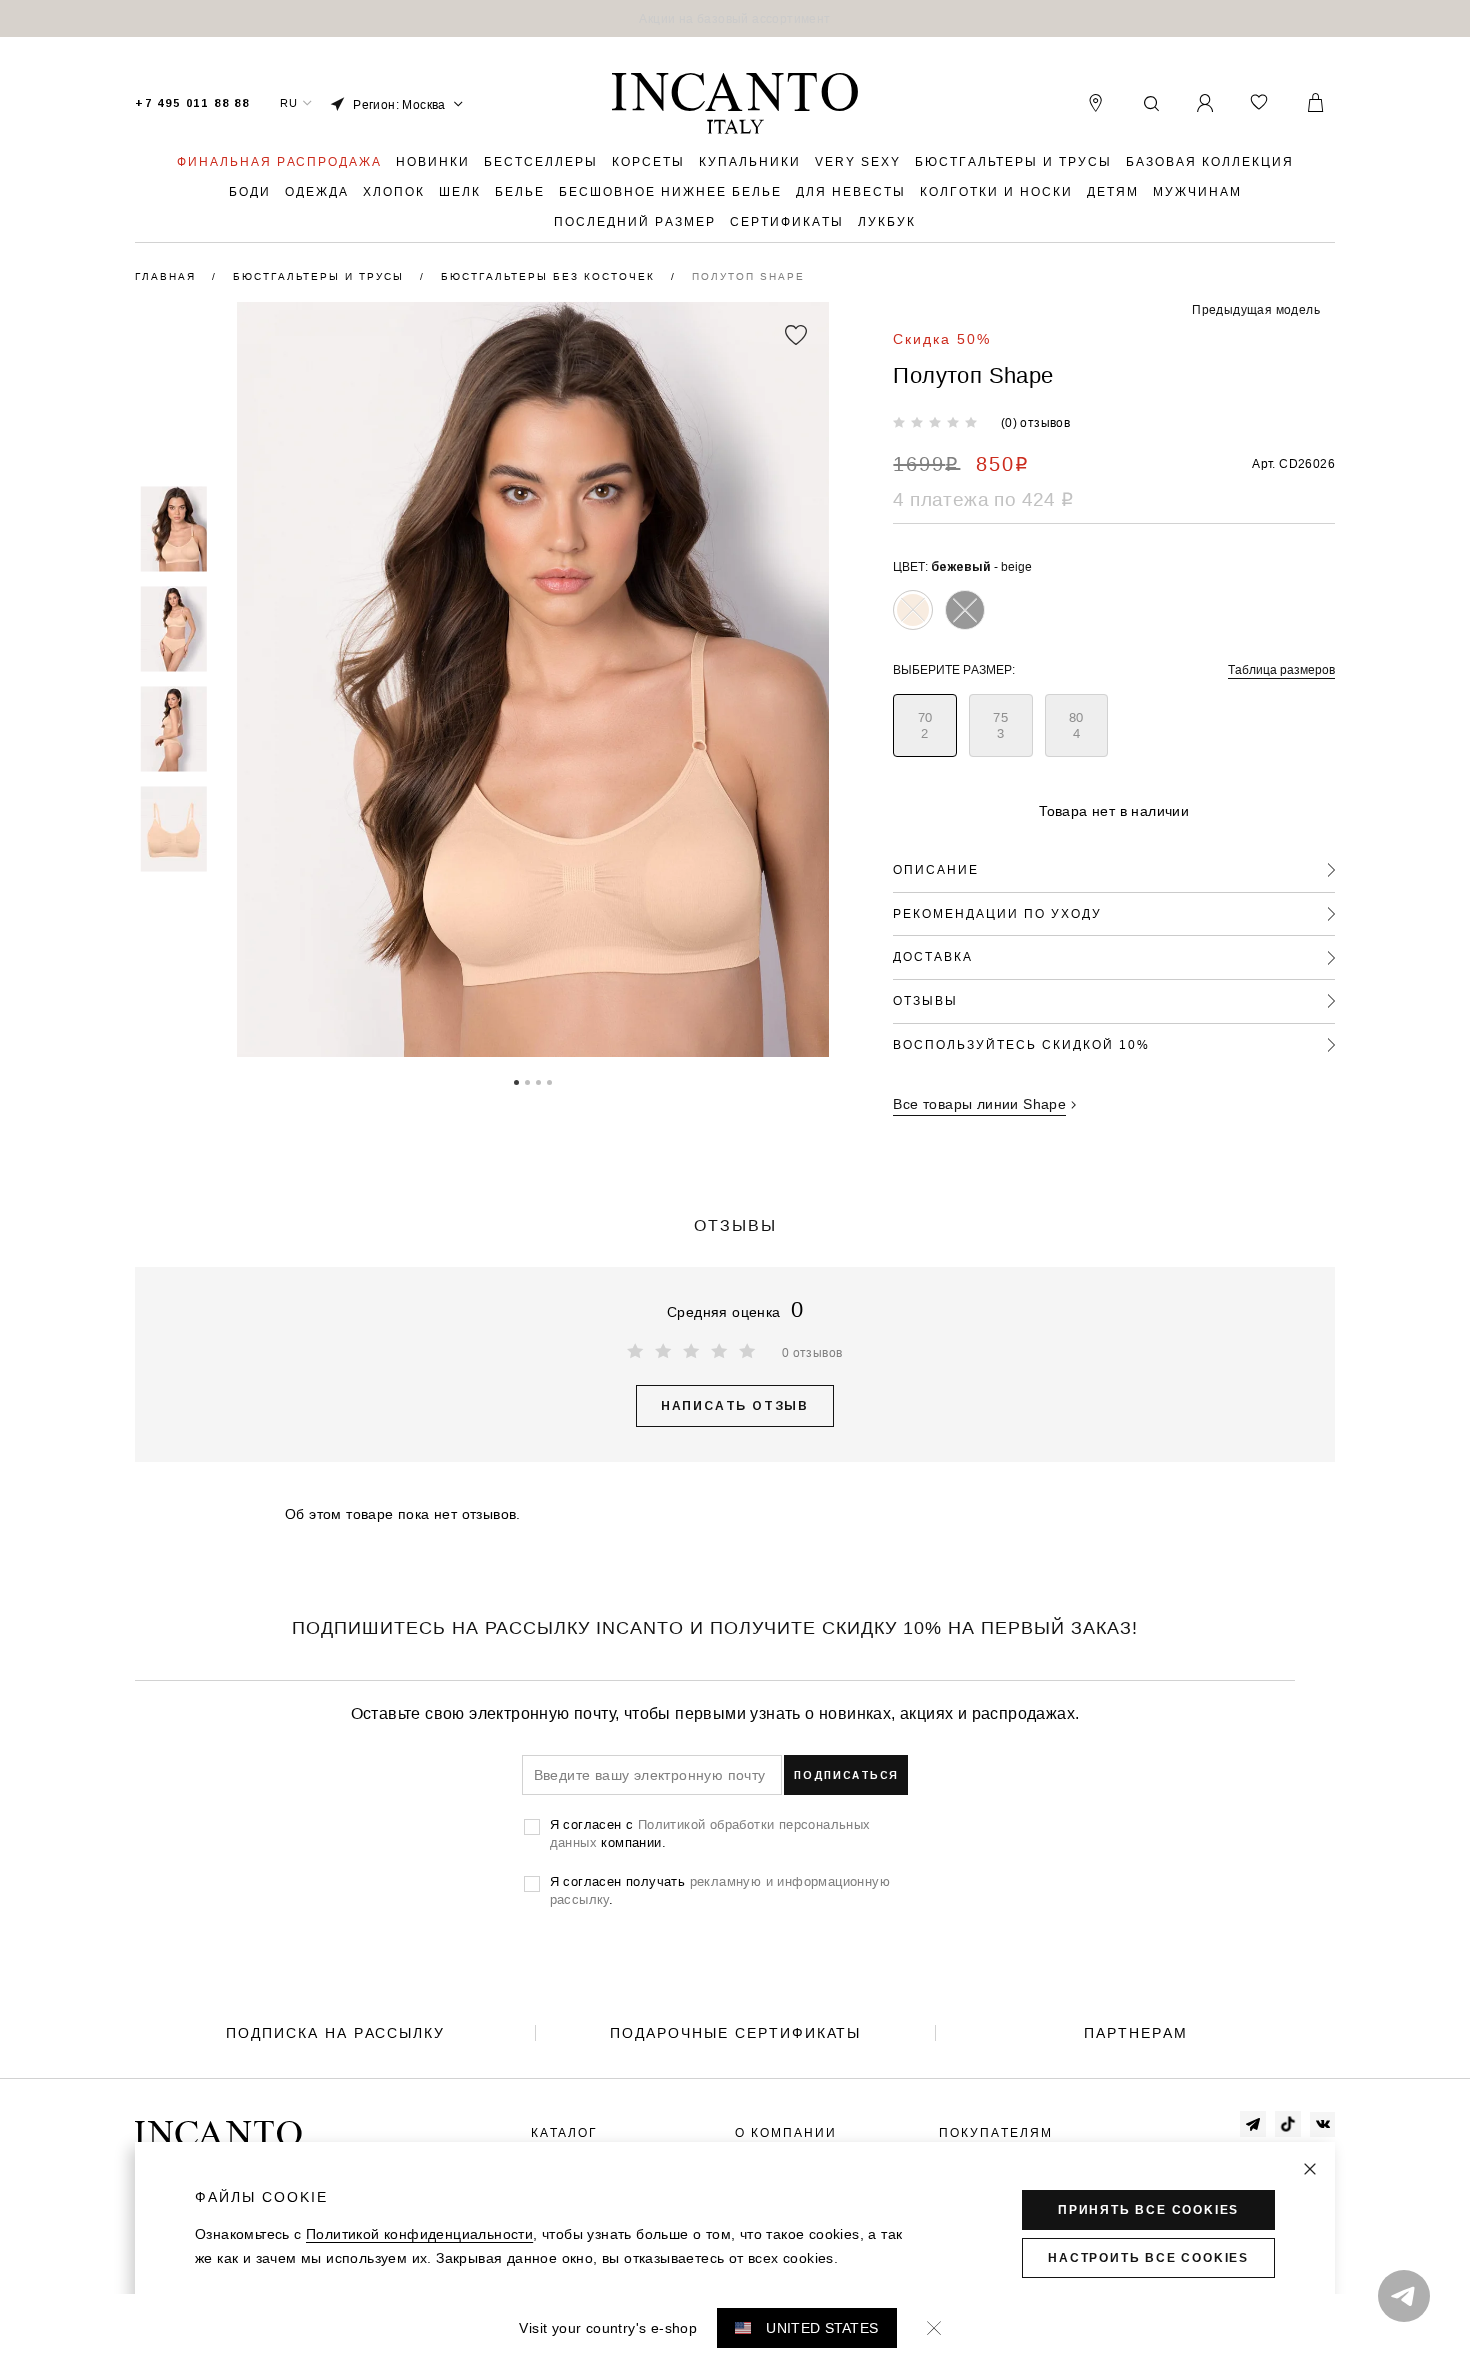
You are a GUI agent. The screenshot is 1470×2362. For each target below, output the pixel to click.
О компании (786, 2133)
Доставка (933, 956)
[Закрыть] (1310, 2169)
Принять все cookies (1148, 2210)
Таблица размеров (1281, 669)
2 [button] (527, 1081)
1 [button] (516, 1081)
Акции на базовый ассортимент (734, 18)
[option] (735, 18)
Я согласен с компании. (710, 1833)
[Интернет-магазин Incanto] (735, 104)
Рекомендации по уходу (997, 913)
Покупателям (996, 2133)
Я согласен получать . (720, 1890)
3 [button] (538, 1081)
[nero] (965, 610)
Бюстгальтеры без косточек (550, 276)
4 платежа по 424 (983, 499)
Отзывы (925, 1000)
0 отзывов (812, 1352)
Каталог (564, 2133)
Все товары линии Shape (979, 1104)
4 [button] (549, 1081)
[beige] (913, 610)
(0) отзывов (1035, 422)
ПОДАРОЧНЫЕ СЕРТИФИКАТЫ (735, 2033)
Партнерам (1136, 2033)
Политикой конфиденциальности (419, 2234)
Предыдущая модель (1256, 309)
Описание (936, 869)
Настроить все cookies (1148, 2258)
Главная (168, 276)
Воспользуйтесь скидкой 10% (1021, 1044)
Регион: (399, 104)
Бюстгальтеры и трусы (321, 276)
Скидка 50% (942, 339)
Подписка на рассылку (335, 2033)
